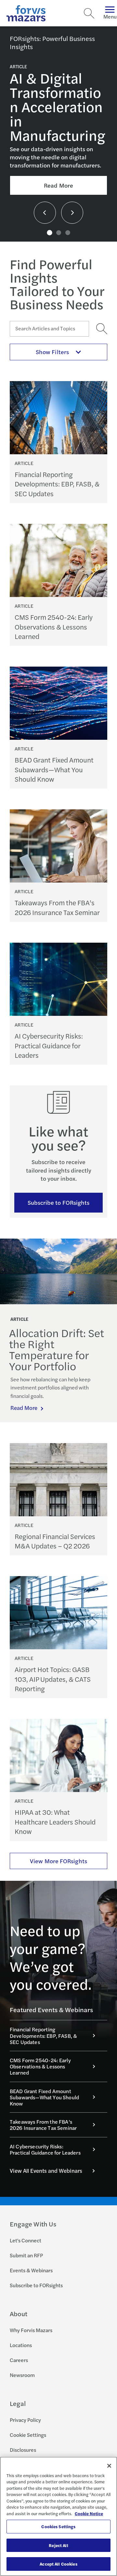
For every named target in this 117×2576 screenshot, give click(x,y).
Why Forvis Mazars (31, 2330)
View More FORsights (58, 1861)
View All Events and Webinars (46, 2171)
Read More (58, 185)
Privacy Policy (25, 2420)
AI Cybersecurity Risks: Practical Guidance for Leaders (49, 1045)
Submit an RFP (26, 2255)
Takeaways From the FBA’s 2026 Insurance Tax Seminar (57, 907)
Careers (19, 2360)
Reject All (58, 2545)
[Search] (89, 13)
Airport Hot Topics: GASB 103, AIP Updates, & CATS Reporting (53, 1679)
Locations (21, 2345)
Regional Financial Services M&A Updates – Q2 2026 (55, 1541)
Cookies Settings (58, 2526)
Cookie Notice (89, 2513)
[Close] (109, 2466)
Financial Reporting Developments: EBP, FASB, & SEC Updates (57, 484)
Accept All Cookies (58, 2564)
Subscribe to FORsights (59, 1202)
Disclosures (23, 2450)
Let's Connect (26, 2240)
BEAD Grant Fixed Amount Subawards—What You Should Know (54, 769)
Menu (110, 16)
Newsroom (22, 2375)
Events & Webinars (31, 2270)
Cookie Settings (28, 2435)
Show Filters (52, 352)
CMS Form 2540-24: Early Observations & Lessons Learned (54, 627)
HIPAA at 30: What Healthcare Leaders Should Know (55, 1822)
